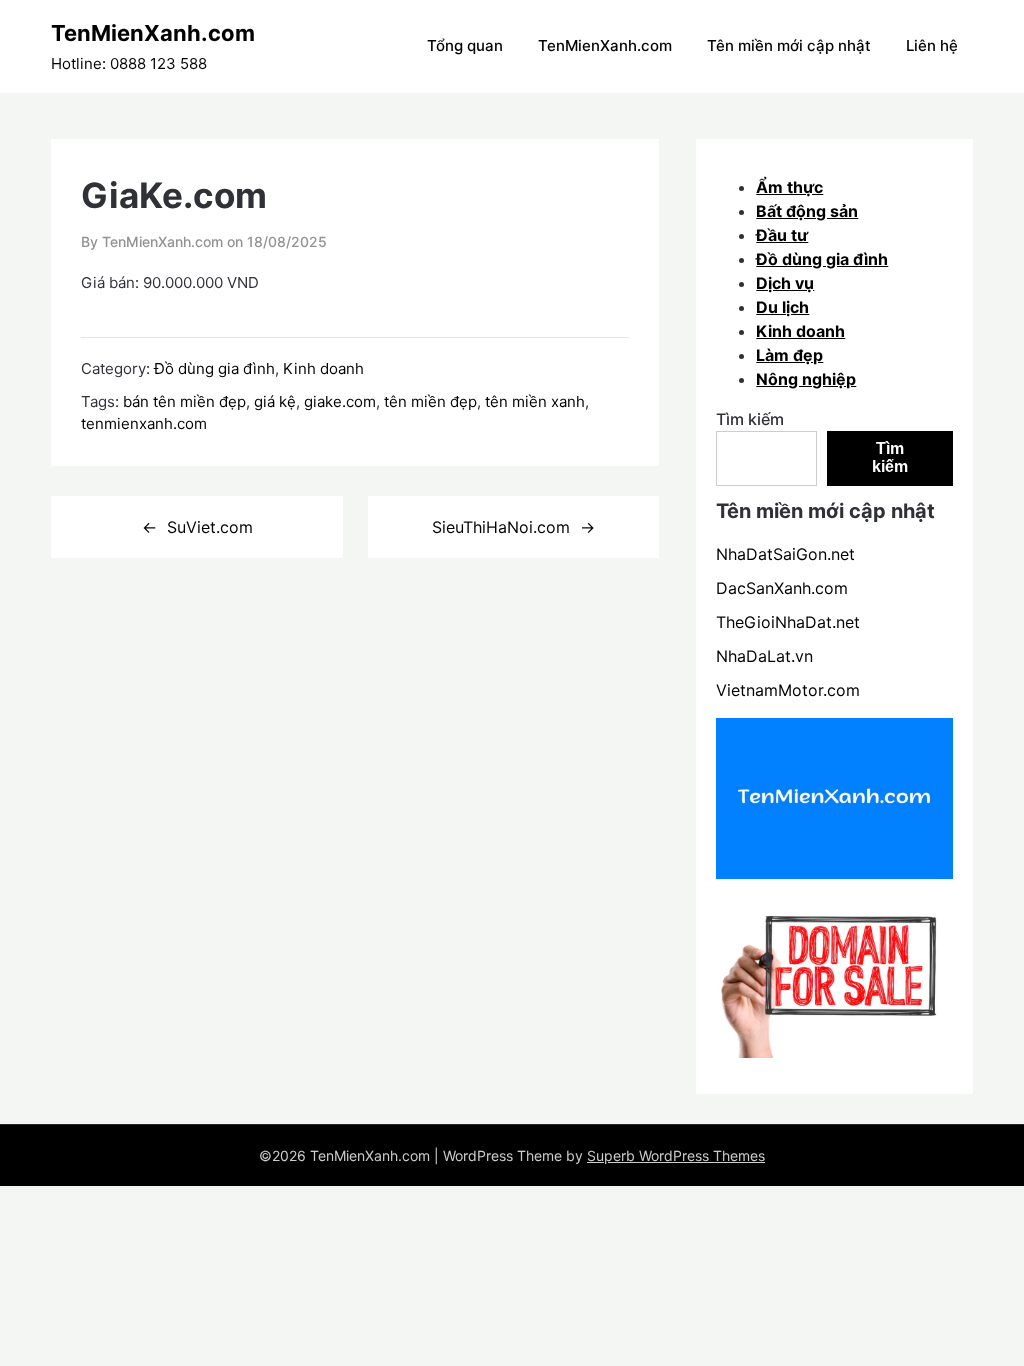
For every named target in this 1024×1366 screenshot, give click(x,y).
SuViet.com (210, 527)
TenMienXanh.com (153, 33)
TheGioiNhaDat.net (788, 622)
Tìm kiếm (750, 419)
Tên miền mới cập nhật (789, 45)
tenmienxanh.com (144, 423)
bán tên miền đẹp (184, 401)
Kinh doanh (323, 368)
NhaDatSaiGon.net (785, 554)
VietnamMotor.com (788, 690)
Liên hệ (932, 45)
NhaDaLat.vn (764, 656)
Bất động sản (807, 211)
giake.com (340, 401)
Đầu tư (782, 235)
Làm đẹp (789, 355)
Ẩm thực (789, 187)
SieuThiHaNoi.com (501, 527)
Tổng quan (465, 45)
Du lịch (782, 307)
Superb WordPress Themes (676, 1155)
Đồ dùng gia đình (214, 368)
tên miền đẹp (430, 401)
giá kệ (275, 401)
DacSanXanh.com (782, 588)
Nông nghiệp (806, 379)
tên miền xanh (535, 401)
